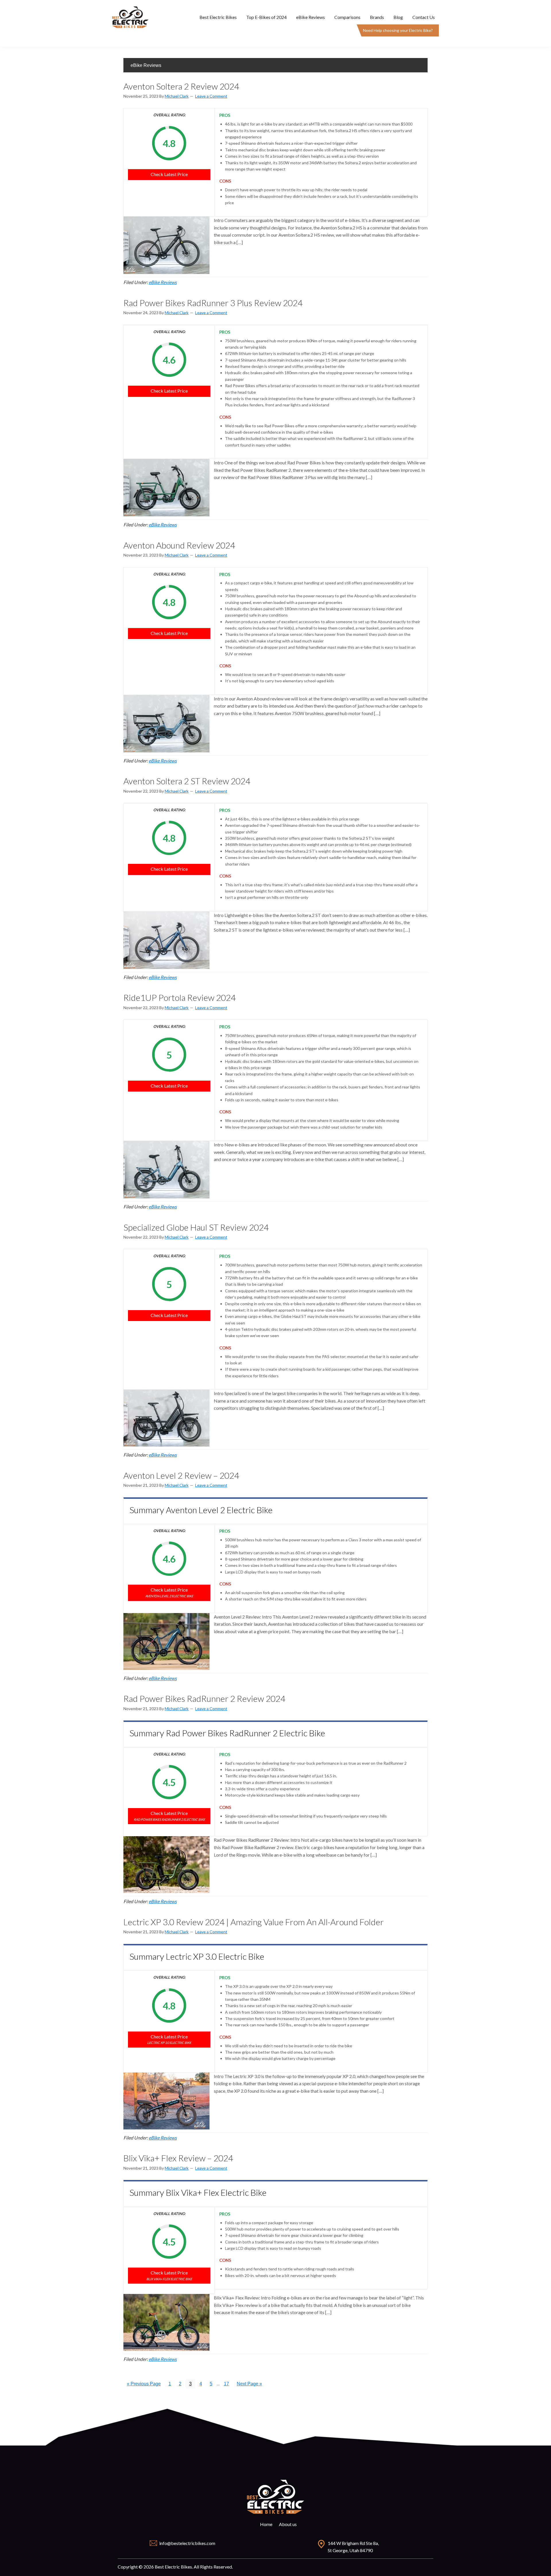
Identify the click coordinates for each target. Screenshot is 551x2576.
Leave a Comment (211, 96)
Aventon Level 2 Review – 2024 (181, 1475)
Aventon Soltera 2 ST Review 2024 (187, 781)
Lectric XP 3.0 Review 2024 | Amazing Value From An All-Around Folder (254, 1922)
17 (228, 2385)
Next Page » (249, 2385)
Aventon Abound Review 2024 (179, 545)
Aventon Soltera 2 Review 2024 (181, 86)
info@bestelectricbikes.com (187, 2543)
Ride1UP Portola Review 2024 (180, 997)
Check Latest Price (169, 174)
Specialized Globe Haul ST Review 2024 (196, 1227)
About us (288, 2524)
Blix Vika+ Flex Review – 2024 (178, 2158)
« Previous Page (144, 2385)
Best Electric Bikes (131, 17)
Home (266, 2524)
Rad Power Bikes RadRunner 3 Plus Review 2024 (213, 303)
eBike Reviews (163, 282)
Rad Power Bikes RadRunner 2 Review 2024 (204, 1698)
